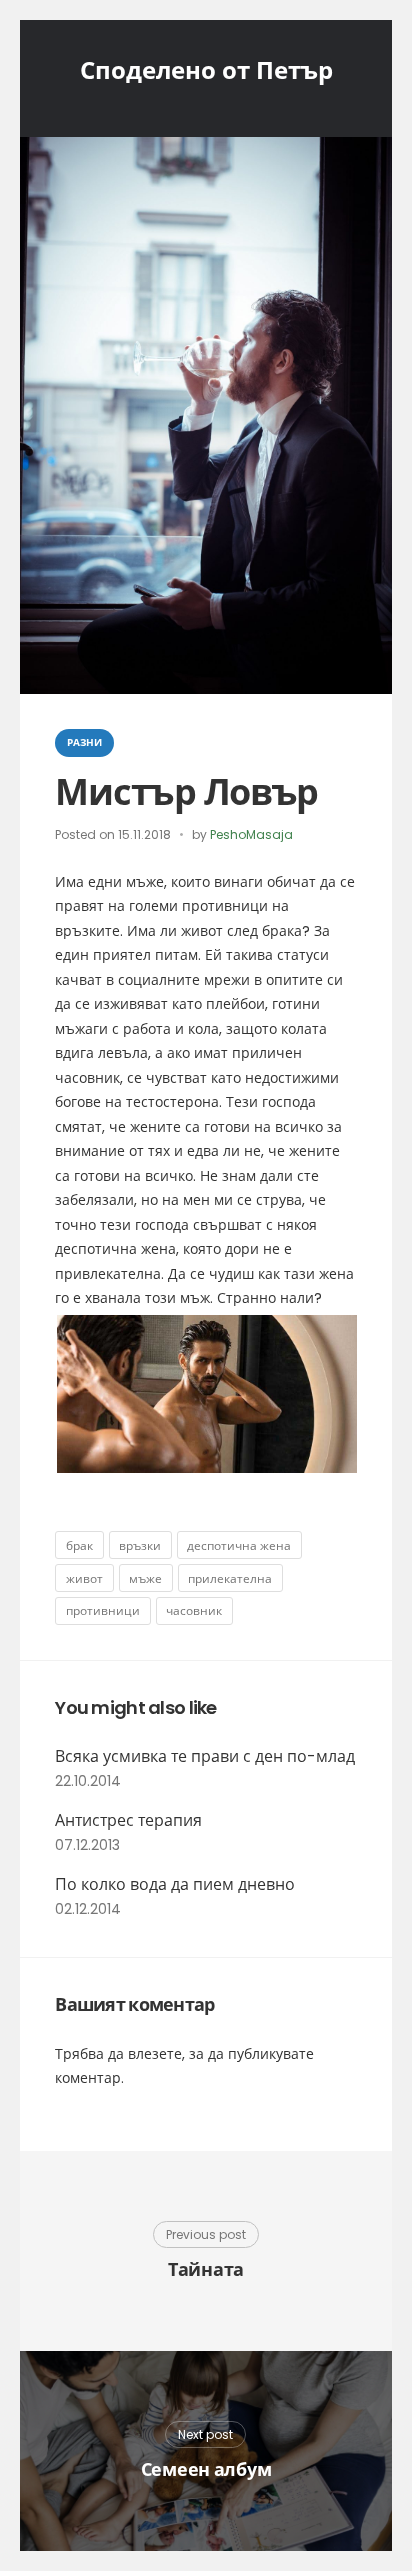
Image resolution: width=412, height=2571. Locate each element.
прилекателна (230, 1578)
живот (84, 1578)
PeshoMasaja (251, 834)
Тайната (206, 2269)
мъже (145, 1578)
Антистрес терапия (128, 1820)
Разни (84, 742)
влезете (155, 2054)
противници (103, 1610)
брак (79, 1545)
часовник (194, 1610)
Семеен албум (206, 2469)
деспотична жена (239, 1545)
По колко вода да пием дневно (175, 1884)
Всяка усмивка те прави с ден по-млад (205, 1756)
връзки (140, 1545)
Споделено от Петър (206, 70)
